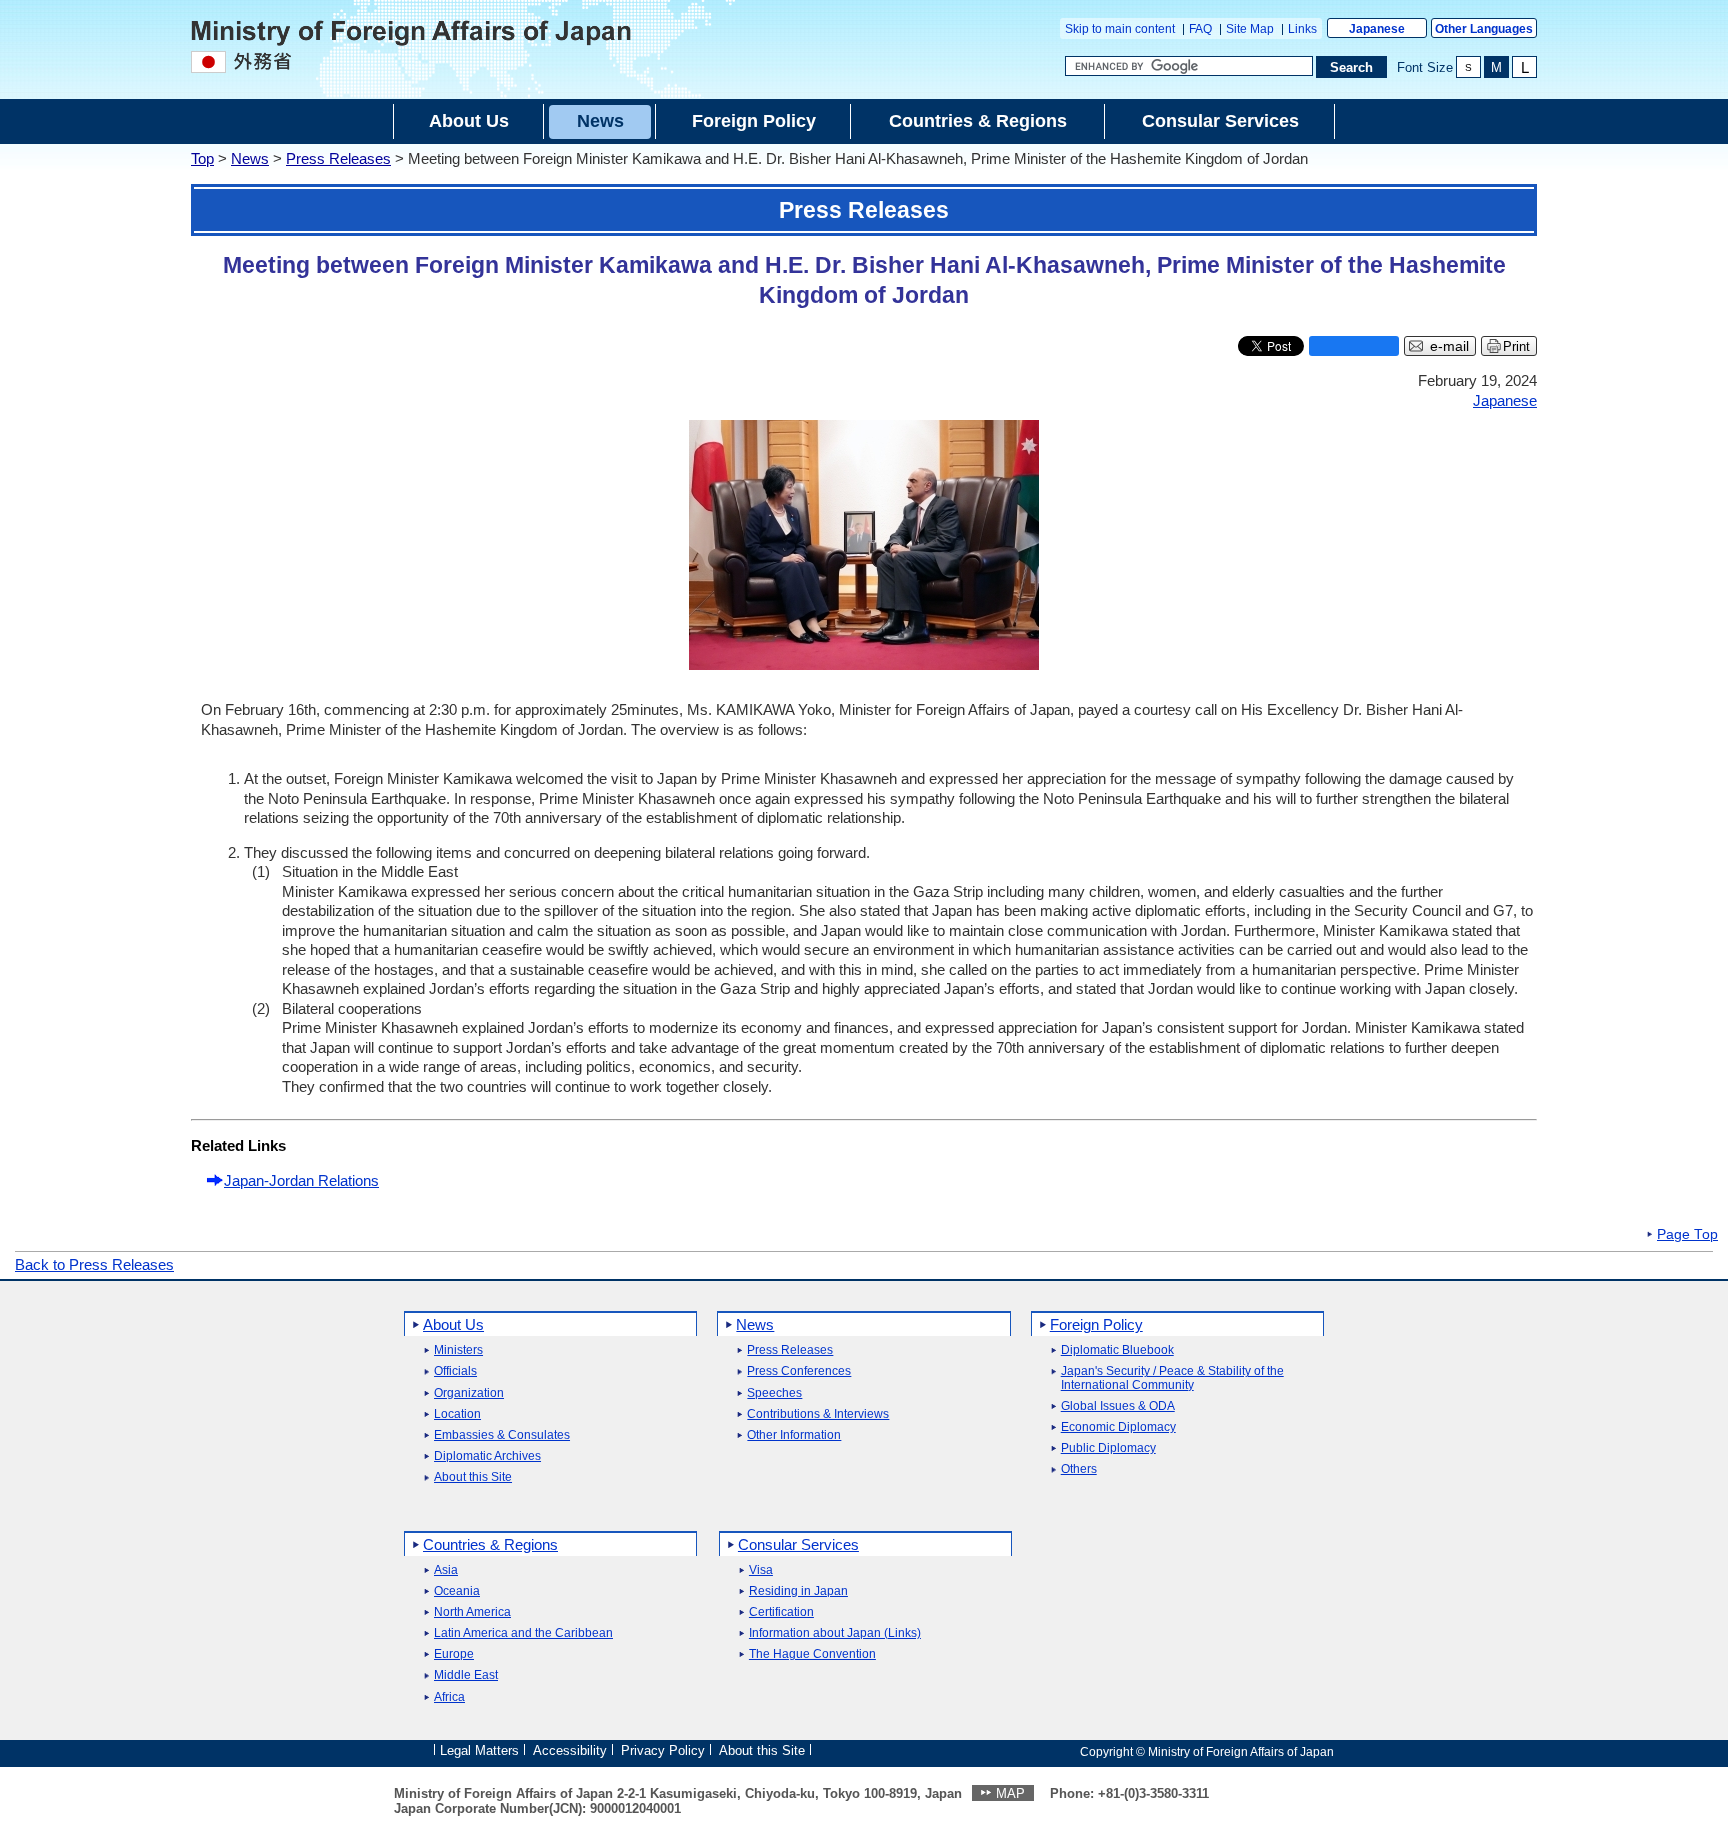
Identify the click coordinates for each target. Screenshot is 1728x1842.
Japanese (1377, 29)
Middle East (466, 1675)
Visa (761, 1570)
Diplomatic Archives (487, 1456)
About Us (453, 1324)
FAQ (1200, 29)
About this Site (473, 1477)
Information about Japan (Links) (835, 1633)
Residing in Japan (798, 1591)
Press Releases (338, 158)
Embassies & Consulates (502, 1435)
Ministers (458, 1350)
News (250, 158)
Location (457, 1414)
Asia (446, 1570)
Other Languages (1484, 29)
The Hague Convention (812, 1654)
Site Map (1250, 29)
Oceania (457, 1591)
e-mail (1449, 346)
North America (472, 1612)
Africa (449, 1697)
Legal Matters (479, 1750)
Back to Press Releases (94, 1264)
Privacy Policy (663, 1750)
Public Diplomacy (1108, 1448)
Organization (469, 1393)
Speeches (774, 1393)
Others (1079, 1469)
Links (1302, 29)
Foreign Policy (1096, 1324)
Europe (454, 1654)
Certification (781, 1612)
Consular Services (798, 1544)
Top (202, 158)
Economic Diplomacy (1118, 1427)
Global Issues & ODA (1118, 1406)
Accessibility (570, 1750)
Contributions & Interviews (818, 1414)
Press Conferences (799, 1371)
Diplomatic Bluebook (1117, 1350)
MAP (1010, 1793)
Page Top (1687, 1235)
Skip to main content (1120, 29)
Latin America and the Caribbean (523, 1633)
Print (1516, 346)
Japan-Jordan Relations (301, 1180)
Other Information (794, 1435)
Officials (455, 1371)
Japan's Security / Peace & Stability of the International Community (1172, 1378)
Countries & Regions (490, 1544)
